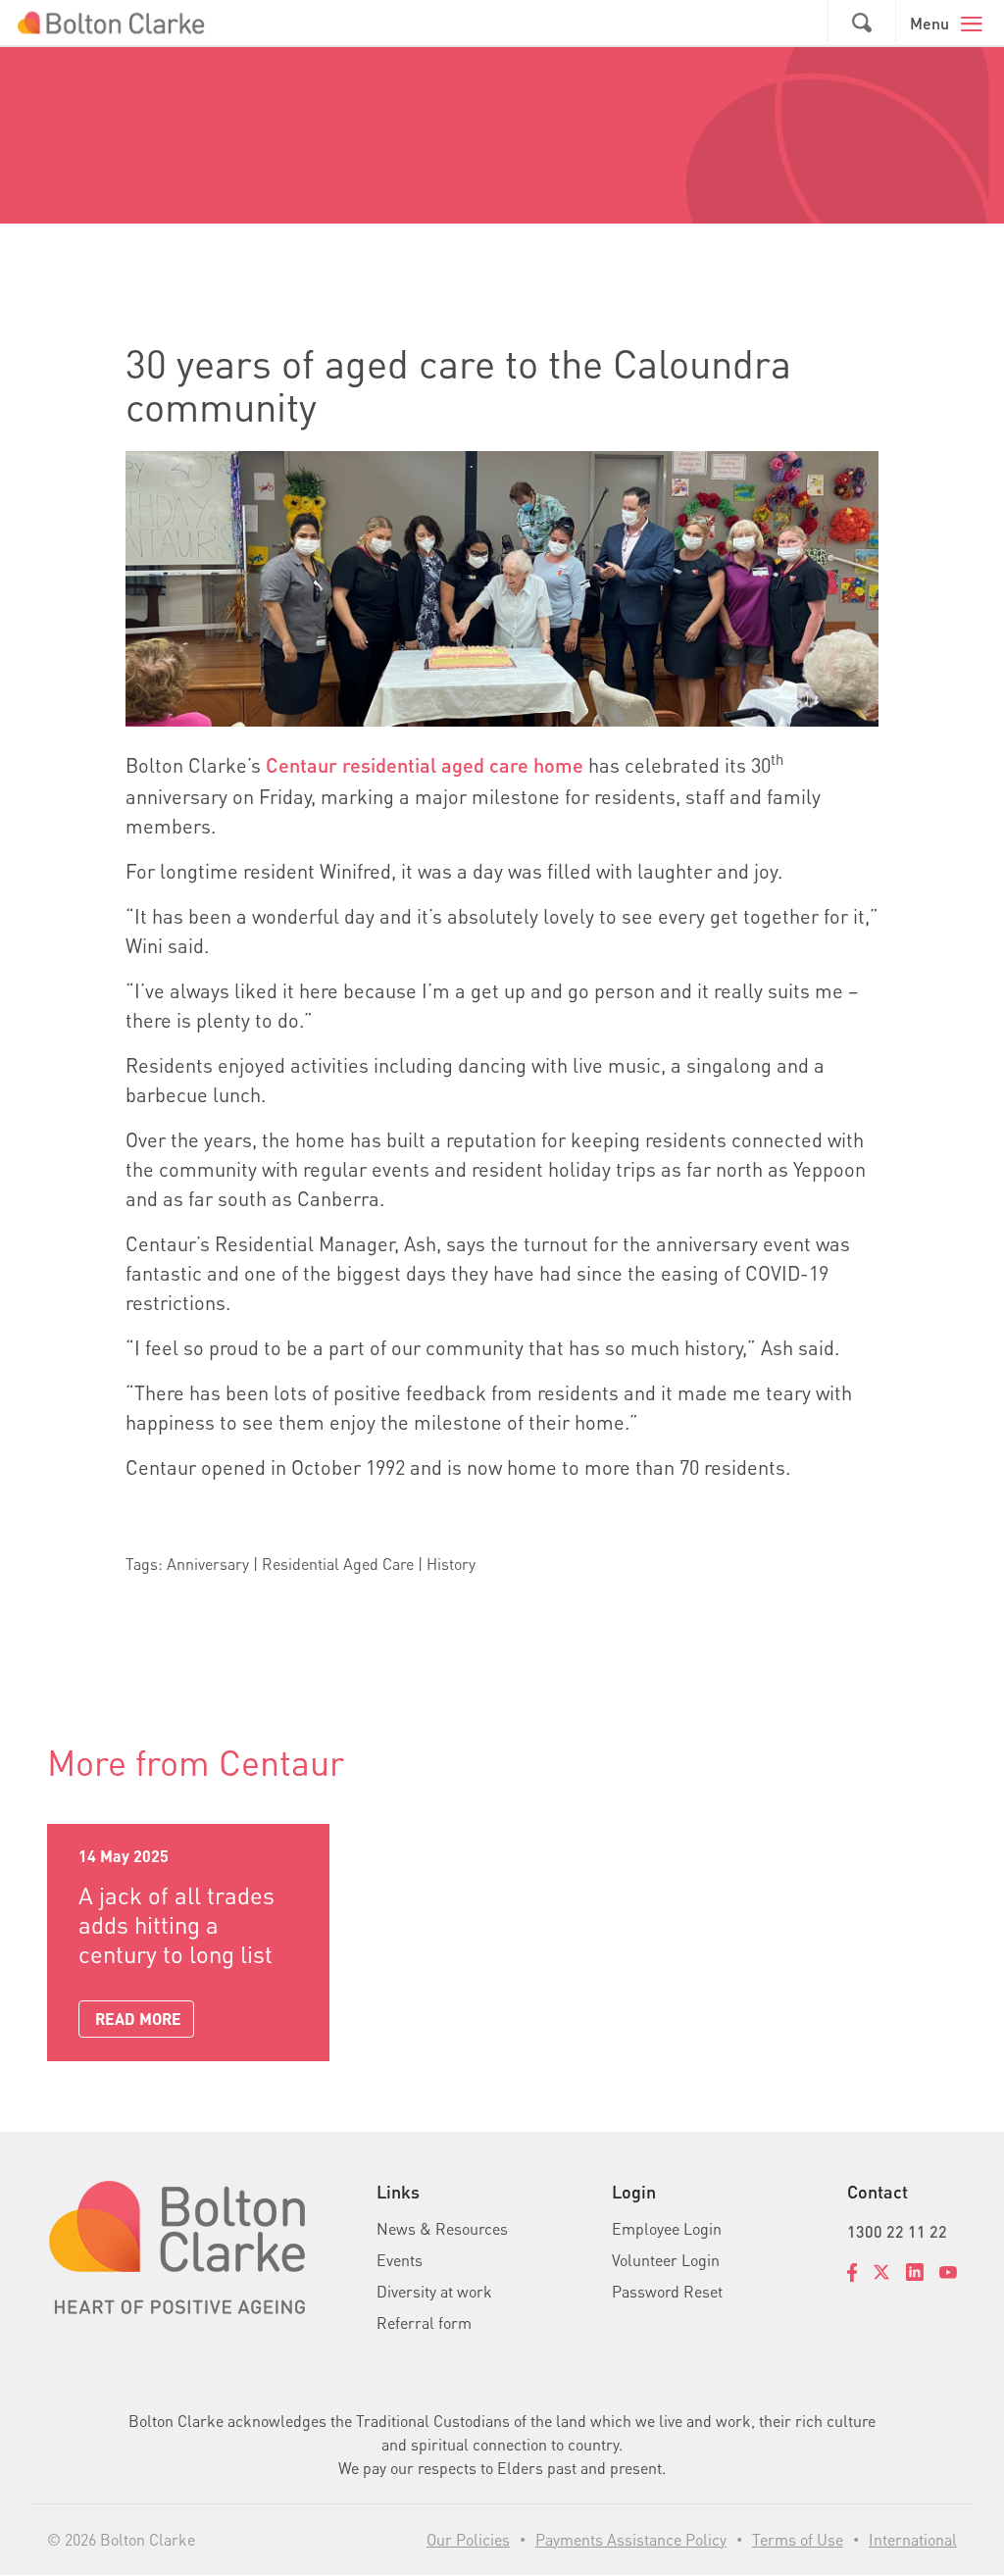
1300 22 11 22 (897, 2231)
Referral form (424, 2323)
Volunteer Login (666, 2260)
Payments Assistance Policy (631, 2539)
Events (400, 2260)
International (913, 2539)
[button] (862, 24)
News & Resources (442, 2228)
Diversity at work (434, 2291)
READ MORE (138, 2019)
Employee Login (667, 2228)
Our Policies (468, 2539)
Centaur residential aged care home (425, 765)
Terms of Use (798, 2539)
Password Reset (667, 2291)
